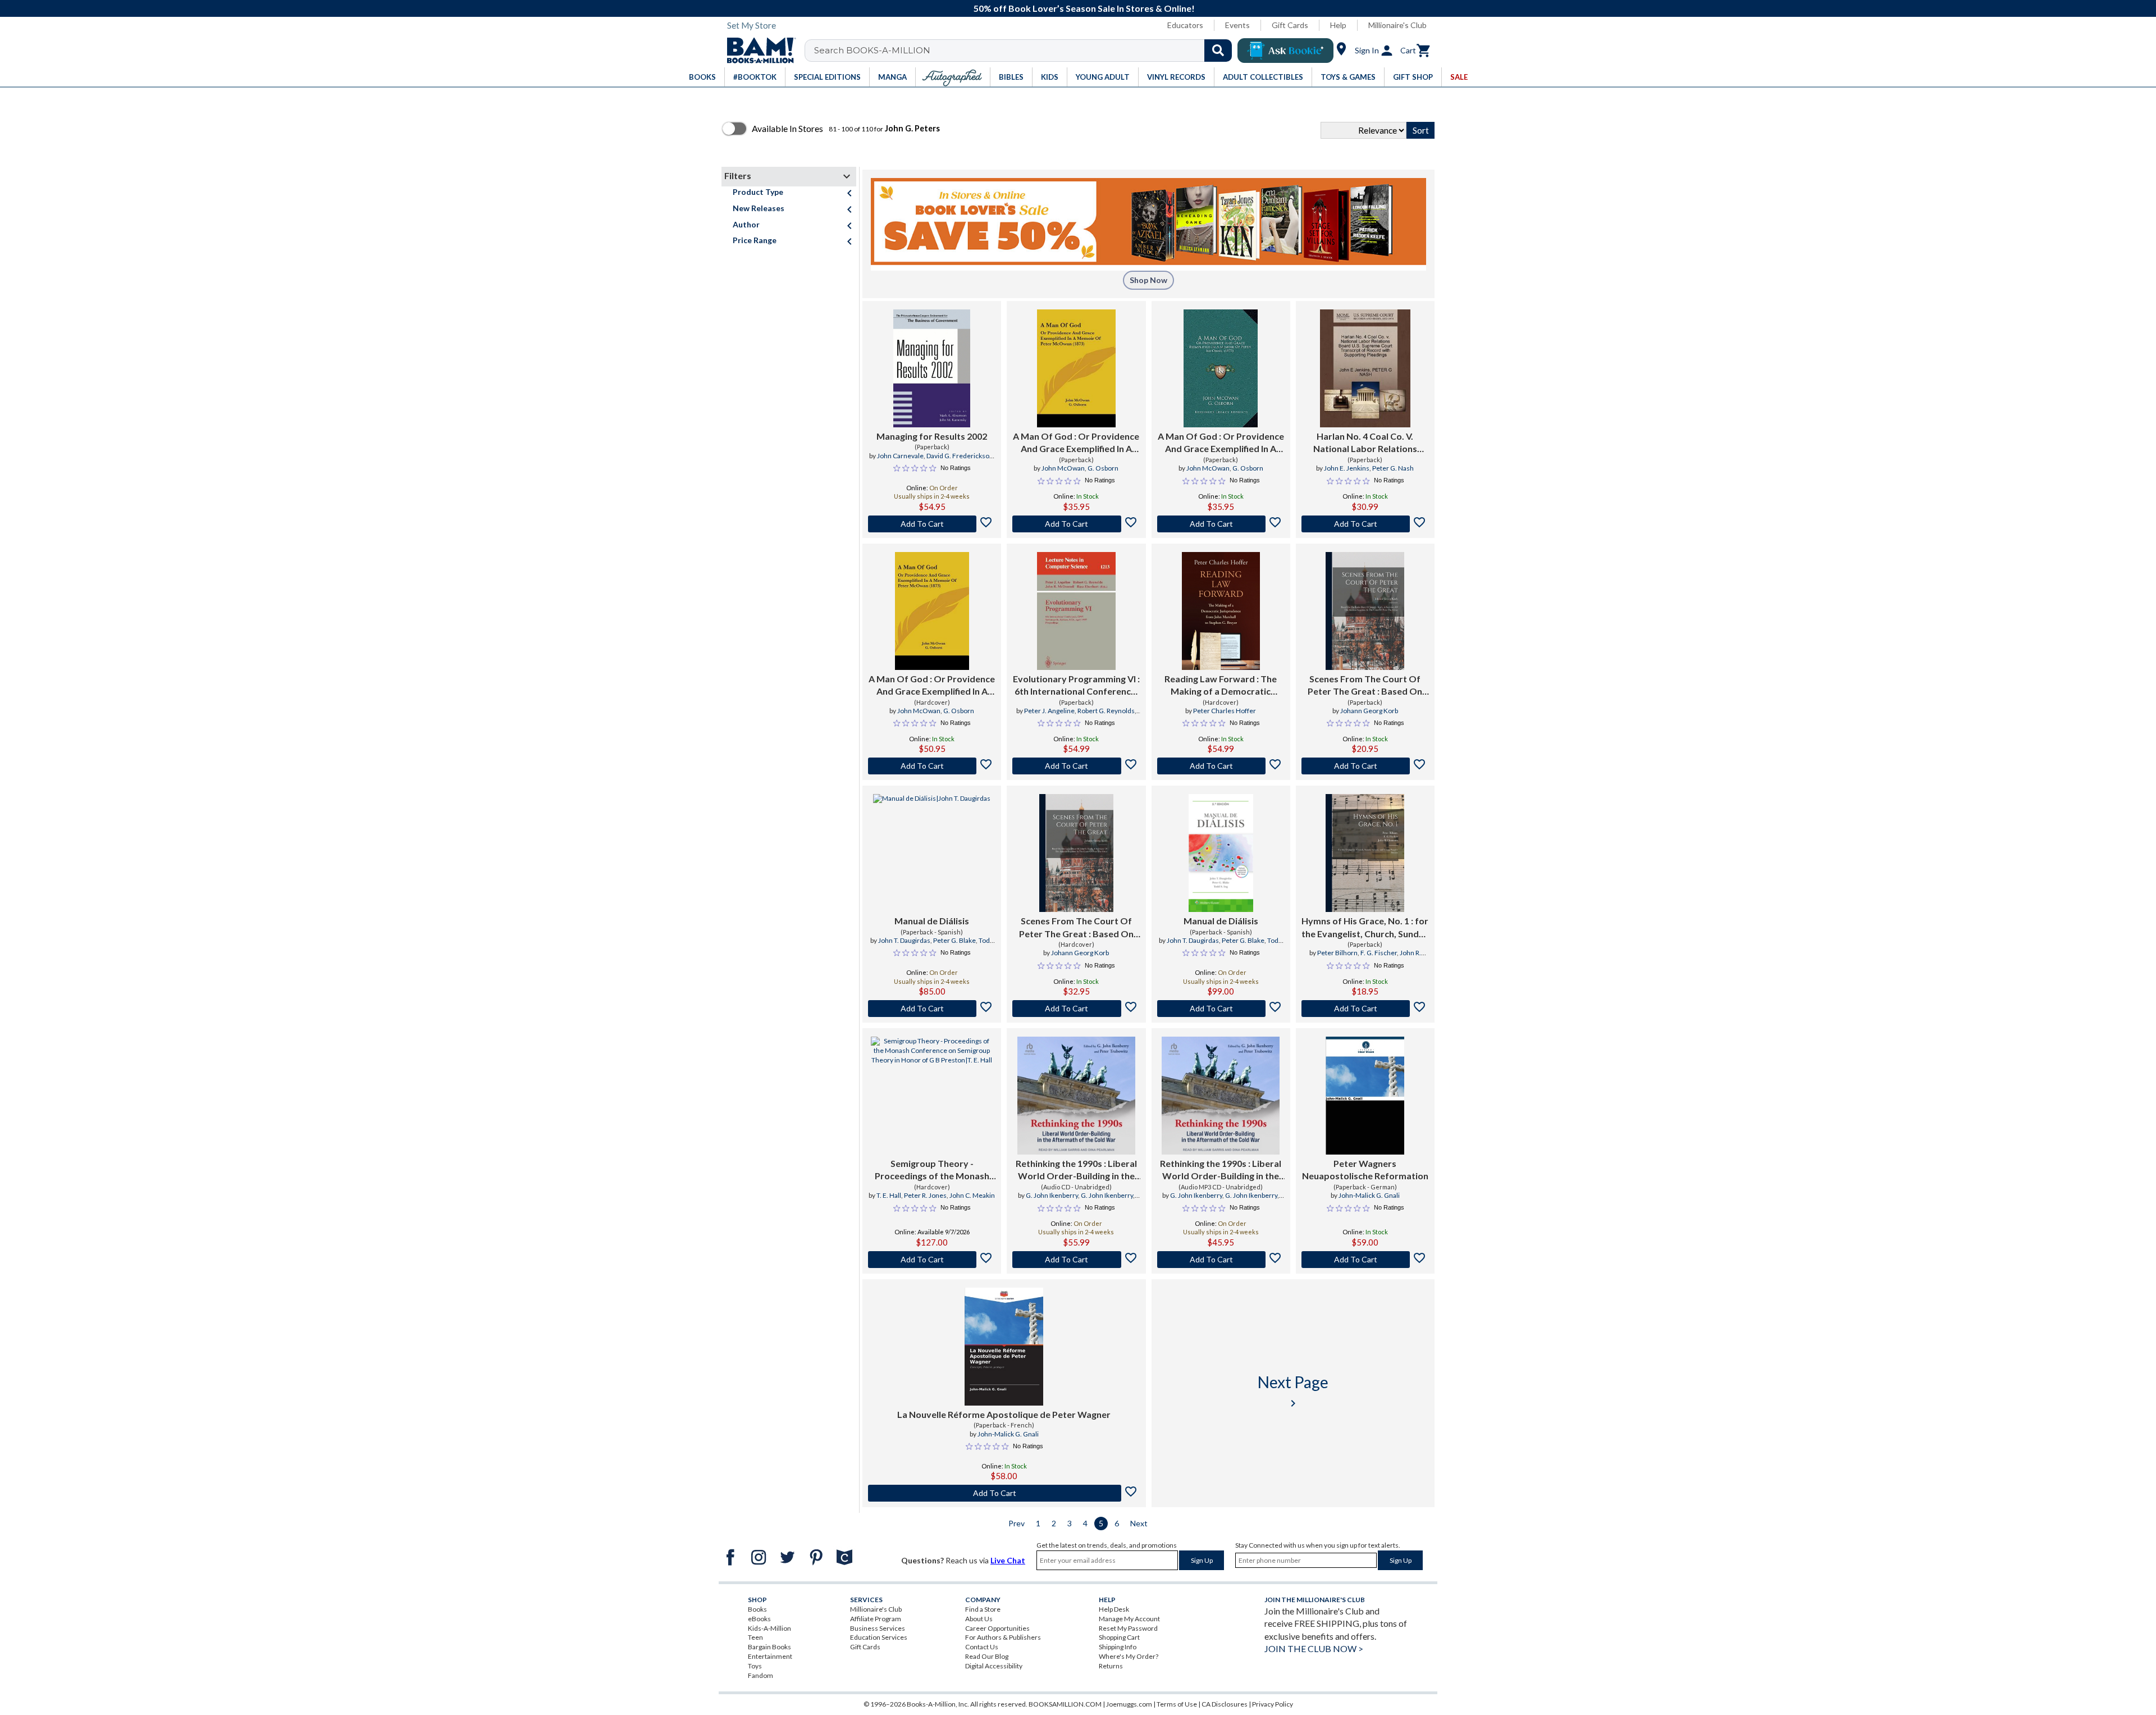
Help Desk (1114, 1609)
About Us (979, 1619)
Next (1139, 1523)
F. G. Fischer (1379, 953)
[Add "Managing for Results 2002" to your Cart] (932, 524)
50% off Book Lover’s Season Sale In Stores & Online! (1084, 8)
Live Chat (1008, 1560)
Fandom (760, 1675)
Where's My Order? (1129, 1656)
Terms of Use (1177, 1704)
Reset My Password (1128, 1628)
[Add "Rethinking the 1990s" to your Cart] (1076, 1260)
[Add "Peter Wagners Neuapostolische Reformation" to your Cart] (1365, 1260)
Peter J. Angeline (1049, 711)
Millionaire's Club (1397, 25)
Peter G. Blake (954, 940)
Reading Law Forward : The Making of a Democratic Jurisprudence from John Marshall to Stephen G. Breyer (1221, 686)
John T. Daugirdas (904, 940)
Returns (1111, 1666)
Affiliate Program (876, 1619)
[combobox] (1026, 51)
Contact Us (982, 1647)
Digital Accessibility (994, 1666)
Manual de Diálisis (932, 921)
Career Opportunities (997, 1628)
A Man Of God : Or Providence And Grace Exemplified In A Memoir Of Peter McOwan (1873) (1076, 443)
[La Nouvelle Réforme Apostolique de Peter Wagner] (1004, 1347)
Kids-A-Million (769, 1628)
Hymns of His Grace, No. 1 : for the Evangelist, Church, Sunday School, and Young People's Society (1365, 928)
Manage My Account (1129, 1619)
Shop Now (1148, 280)
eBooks (759, 1619)
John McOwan (1063, 468)
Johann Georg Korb (1369, 711)
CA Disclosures (1225, 1704)
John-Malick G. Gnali (1369, 1195)
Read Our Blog (987, 1656)
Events (1237, 25)
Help (1338, 25)
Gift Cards (1290, 25)
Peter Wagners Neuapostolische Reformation (1365, 1169)
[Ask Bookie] (1285, 51)
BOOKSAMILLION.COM (1065, 1704)
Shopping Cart (1119, 1637)
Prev (1017, 1523)
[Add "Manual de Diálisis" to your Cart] (932, 1009)
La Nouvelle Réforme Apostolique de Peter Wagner (1004, 1414)
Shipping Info (1118, 1647)
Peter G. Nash (1393, 468)
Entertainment (770, 1656)
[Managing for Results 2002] (932, 368)
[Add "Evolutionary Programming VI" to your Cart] (1076, 766)
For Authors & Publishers (1003, 1637)
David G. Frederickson (960, 456)
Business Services (878, 1628)
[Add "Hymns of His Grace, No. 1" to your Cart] (1365, 1009)
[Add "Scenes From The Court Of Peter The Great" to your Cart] (1365, 766)
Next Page (1293, 1391)
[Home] (757, 51)
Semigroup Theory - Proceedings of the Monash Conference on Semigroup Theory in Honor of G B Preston (932, 1170)
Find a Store (983, 1609)
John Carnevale (900, 456)
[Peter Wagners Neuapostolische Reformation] (1365, 1096)
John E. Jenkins (1347, 468)
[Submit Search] (1218, 51)
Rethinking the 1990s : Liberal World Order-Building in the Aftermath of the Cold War (1076, 1170)
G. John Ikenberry (1052, 1195)
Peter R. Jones (925, 1195)
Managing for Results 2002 (932, 436)
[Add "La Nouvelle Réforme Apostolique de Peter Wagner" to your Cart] (1004, 1493)
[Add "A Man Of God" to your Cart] (1076, 524)
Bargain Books (769, 1647)
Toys (755, 1666)
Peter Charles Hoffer (1225, 711)
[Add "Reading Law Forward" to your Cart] (1221, 766)
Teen (755, 1637)
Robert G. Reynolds (1106, 711)
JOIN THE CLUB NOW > (1314, 1648)
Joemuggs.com (1129, 1704)
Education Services (879, 1637)
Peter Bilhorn (1337, 953)
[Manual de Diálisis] (932, 853)
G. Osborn (1103, 468)
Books (757, 1609)
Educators (1185, 25)
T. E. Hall (889, 1195)
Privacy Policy (1273, 1704)
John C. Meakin (972, 1195)
